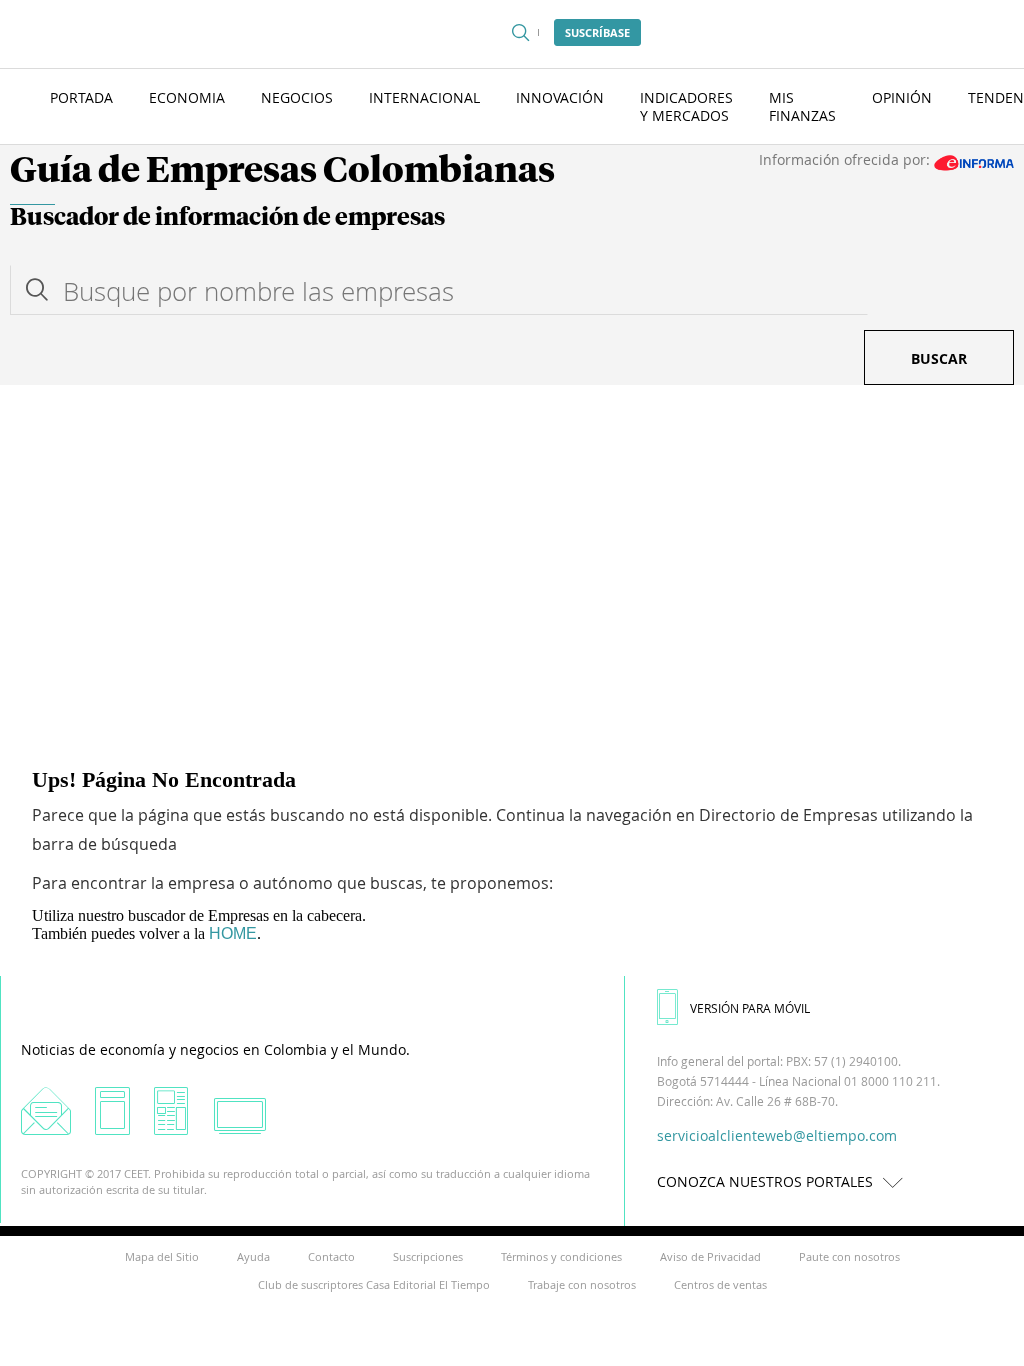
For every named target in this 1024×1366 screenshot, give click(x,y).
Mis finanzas (802, 106)
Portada (81, 97)
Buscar (939, 358)
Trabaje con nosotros (582, 1284)
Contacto (331, 1256)
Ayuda (253, 1256)
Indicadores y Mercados (686, 106)
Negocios (297, 97)
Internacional (424, 97)
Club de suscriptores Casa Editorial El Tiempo (374, 1284)
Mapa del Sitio (162, 1256)
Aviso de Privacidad (710, 1256)
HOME (233, 933)
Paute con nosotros (849, 1256)
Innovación (560, 97)
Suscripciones (428, 1256)
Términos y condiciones (561, 1256)
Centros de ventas (720, 1284)
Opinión (902, 97)
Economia (187, 97)
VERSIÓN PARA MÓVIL (750, 1008)
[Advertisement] (512, 535)
